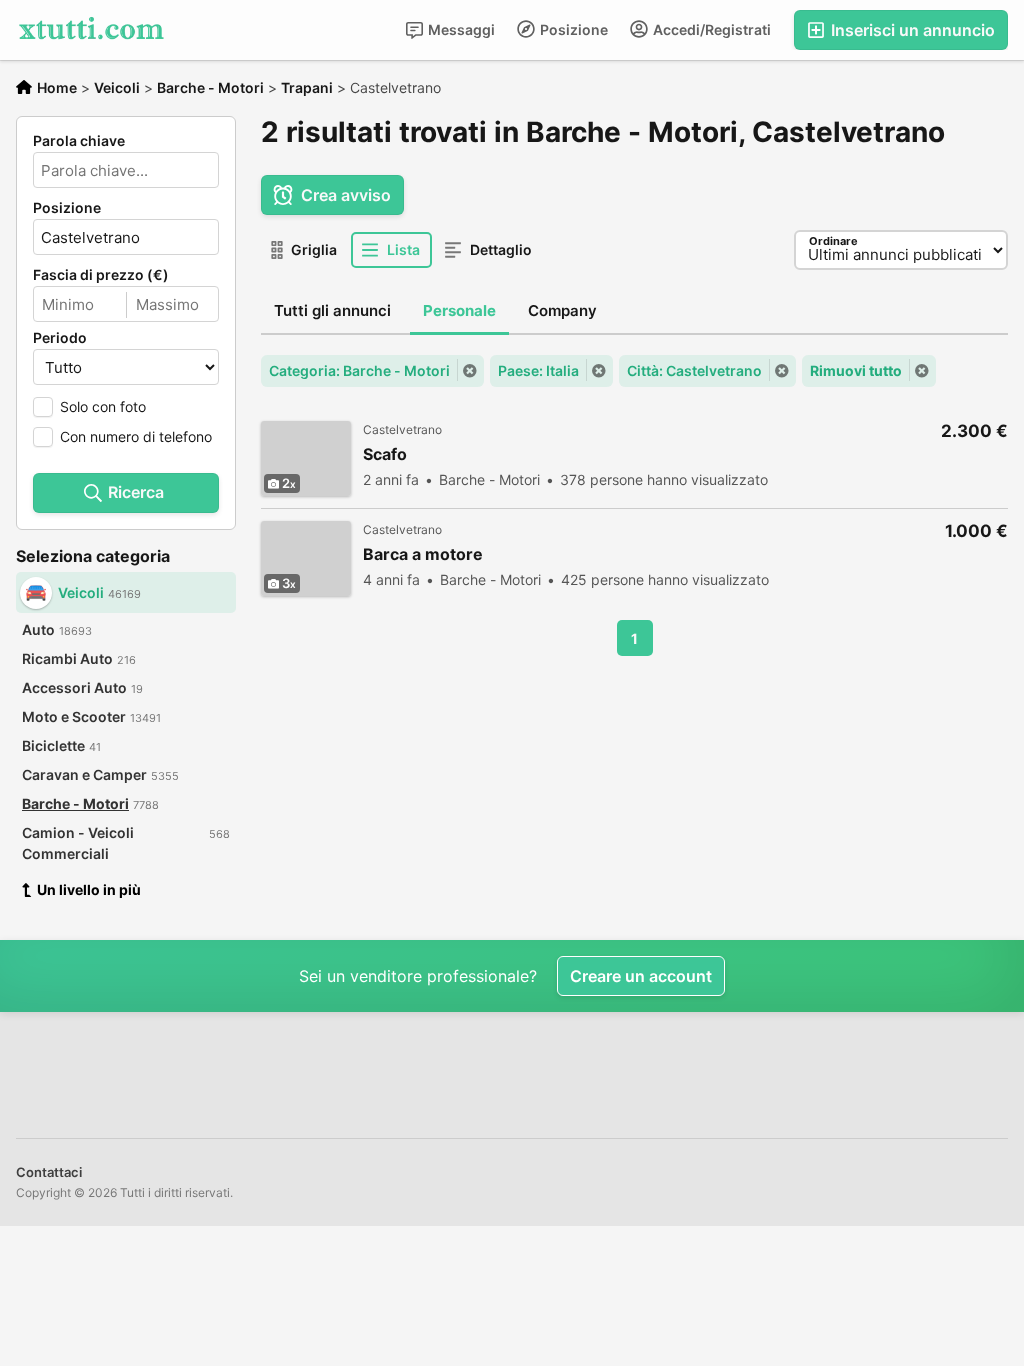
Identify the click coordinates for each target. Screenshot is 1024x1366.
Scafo (385, 454)
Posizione (572, 29)
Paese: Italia (538, 370)
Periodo (60, 338)
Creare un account (641, 976)
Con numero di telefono (136, 436)
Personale (459, 310)
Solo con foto (103, 406)
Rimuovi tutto (856, 370)
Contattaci (49, 1172)
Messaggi (460, 29)
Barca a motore (423, 554)
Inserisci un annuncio (911, 30)
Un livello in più (89, 889)
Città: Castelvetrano (694, 370)
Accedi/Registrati (710, 29)
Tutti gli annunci (332, 310)
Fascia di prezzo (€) (101, 275)
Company (562, 310)
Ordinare (833, 241)
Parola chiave (79, 141)
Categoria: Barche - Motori (359, 370)
